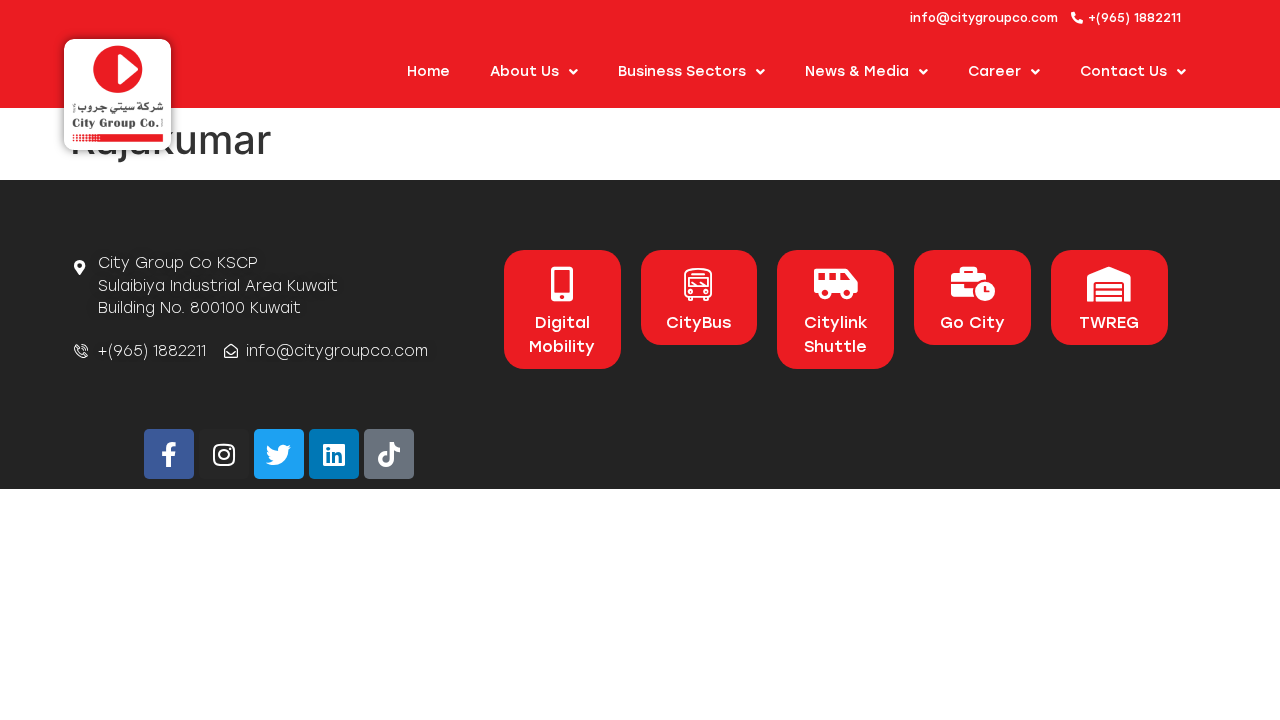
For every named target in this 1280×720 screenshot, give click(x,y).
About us (524, 71)
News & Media (857, 71)
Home (428, 71)
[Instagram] (224, 454)
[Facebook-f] (169, 454)
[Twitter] (279, 454)
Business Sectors (682, 71)
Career (994, 71)
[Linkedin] (334, 454)
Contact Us (1123, 71)
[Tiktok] (389, 454)
